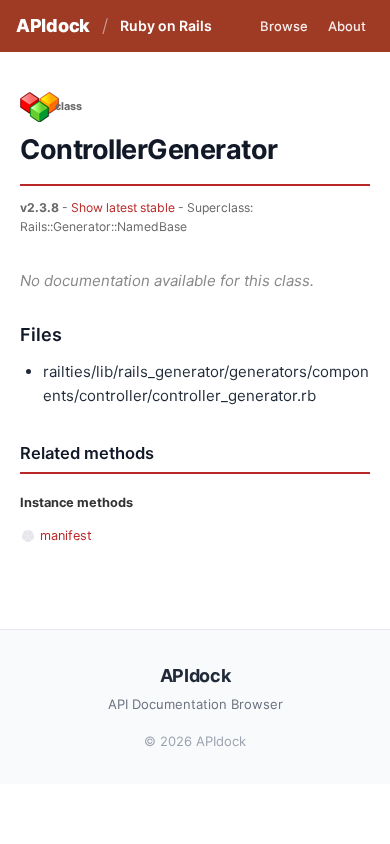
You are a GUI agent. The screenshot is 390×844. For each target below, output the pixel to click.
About (347, 26)
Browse (284, 26)
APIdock (53, 25)
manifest (66, 535)
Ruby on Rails (166, 25)
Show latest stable (123, 207)
